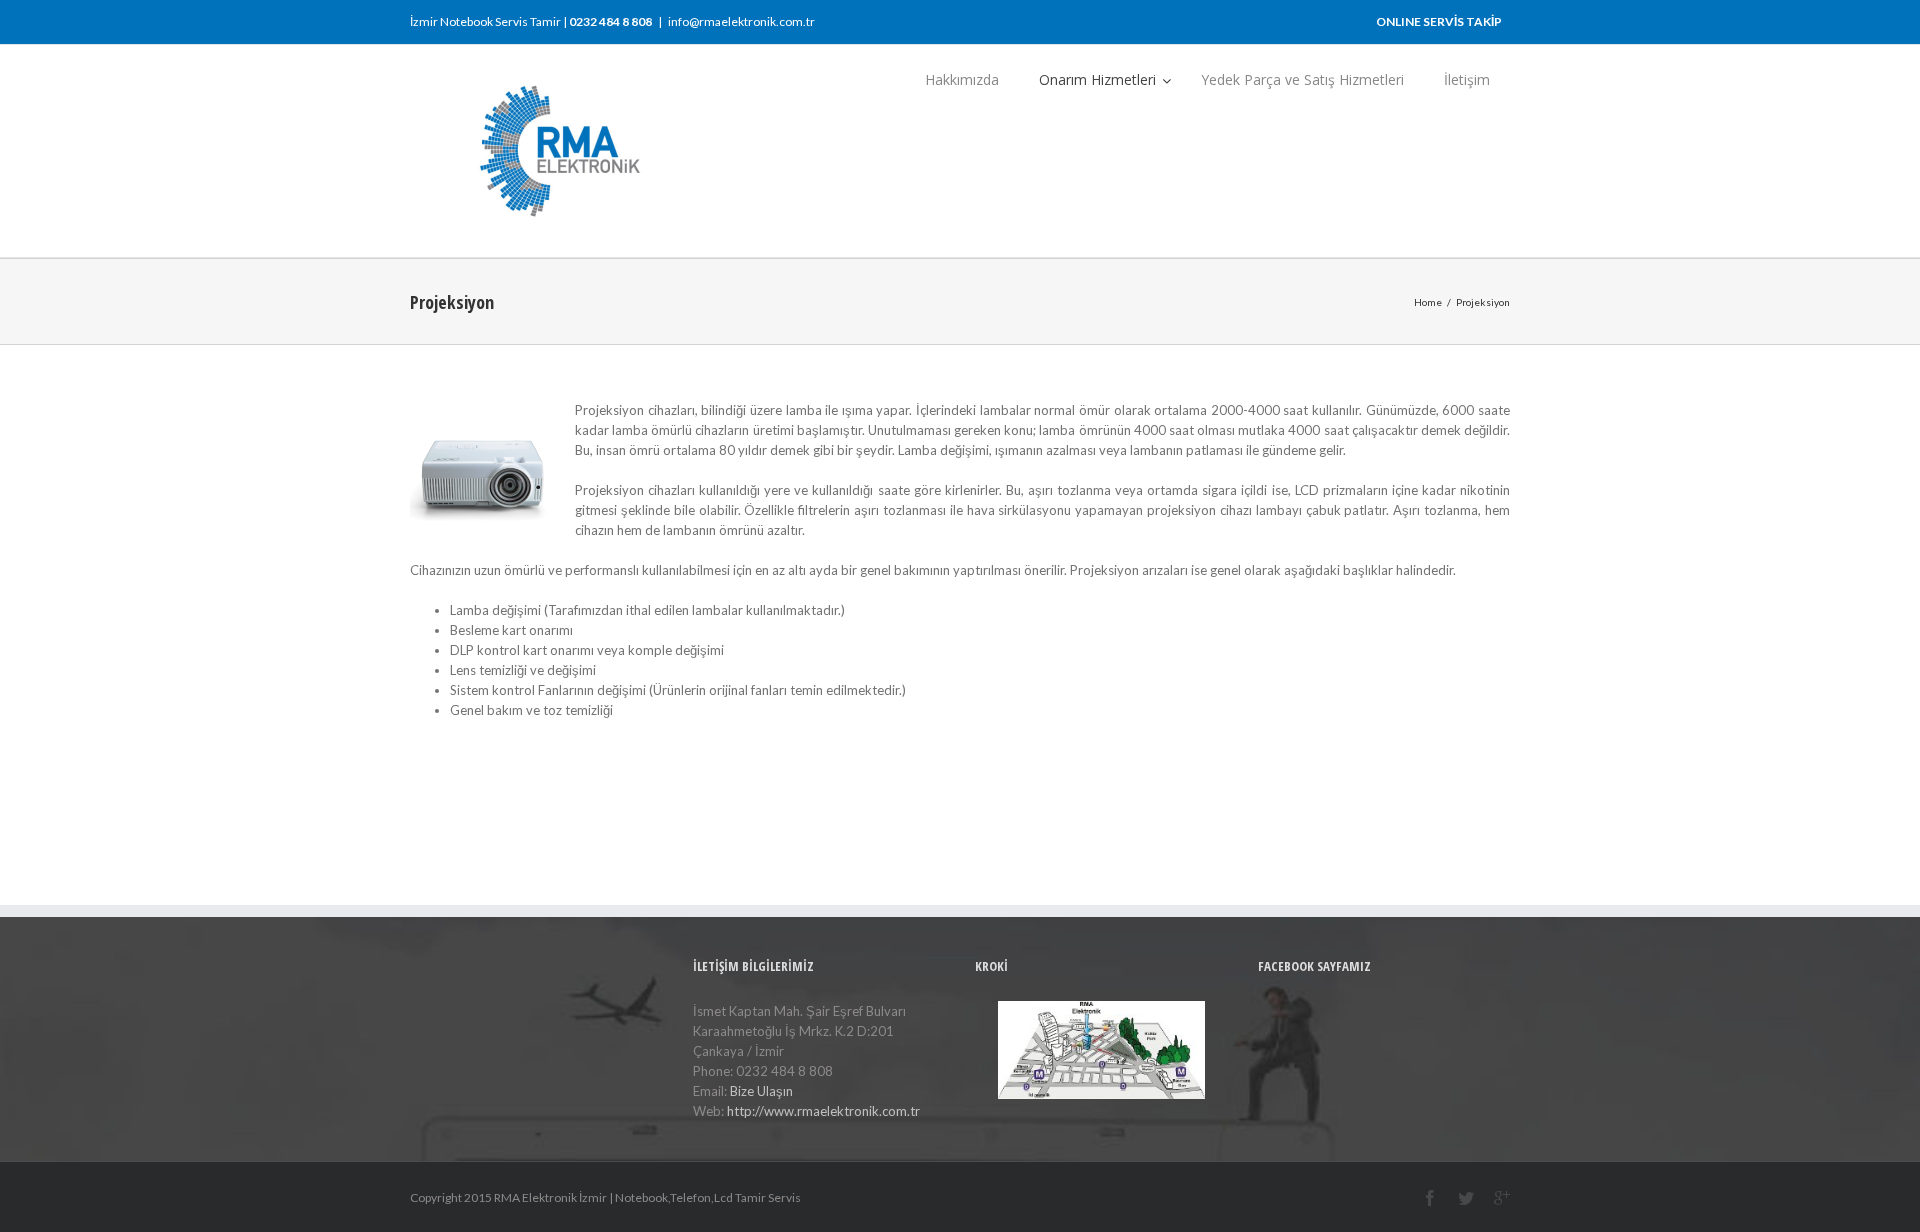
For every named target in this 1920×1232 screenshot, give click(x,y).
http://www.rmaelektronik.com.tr (823, 1111)
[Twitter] (1466, 1198)
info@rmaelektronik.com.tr (741, 21)
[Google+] (1502, 1198)
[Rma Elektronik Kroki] (1101, 1050)
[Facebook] (1430, 1198)
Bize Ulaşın (761, 1091)
